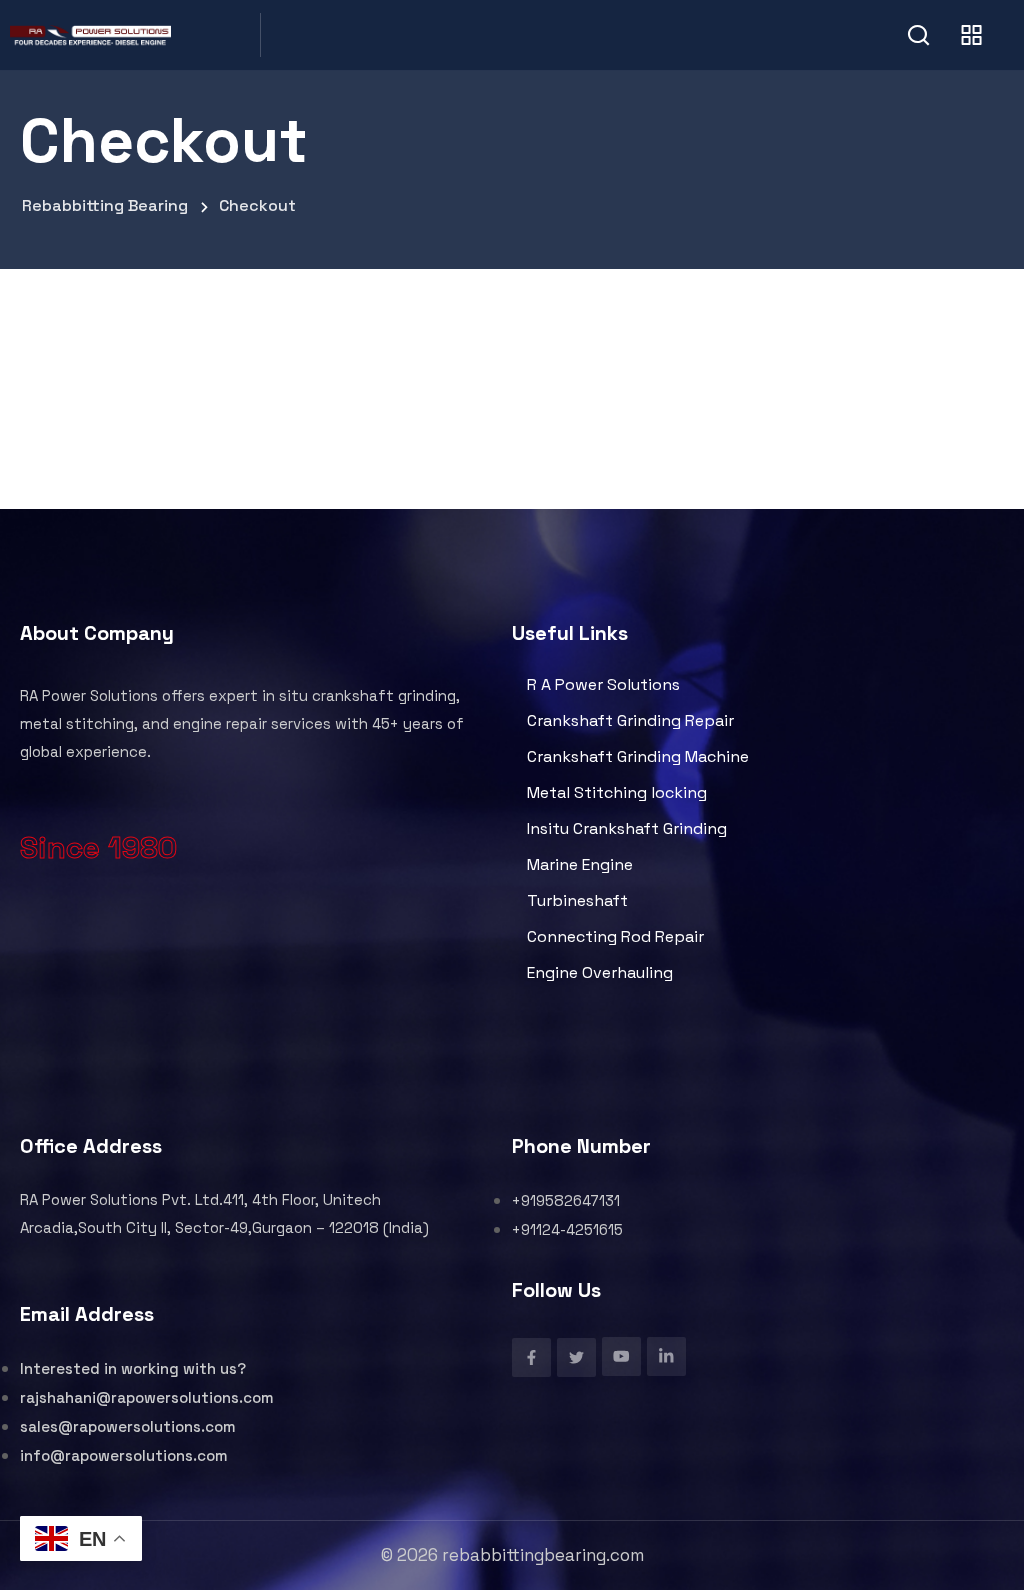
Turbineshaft (577, 900)
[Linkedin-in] (666, 1356)
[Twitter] (576, 1357)
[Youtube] (621, 1356)
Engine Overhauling (600, 972)
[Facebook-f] (531, 1357)
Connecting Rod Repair (615, 936)
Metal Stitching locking (617, 792)
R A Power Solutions (603, 684)
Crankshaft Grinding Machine (638, 756)
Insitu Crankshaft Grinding (627, 828)
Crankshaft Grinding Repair (630, 720)
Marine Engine (580, 864)
